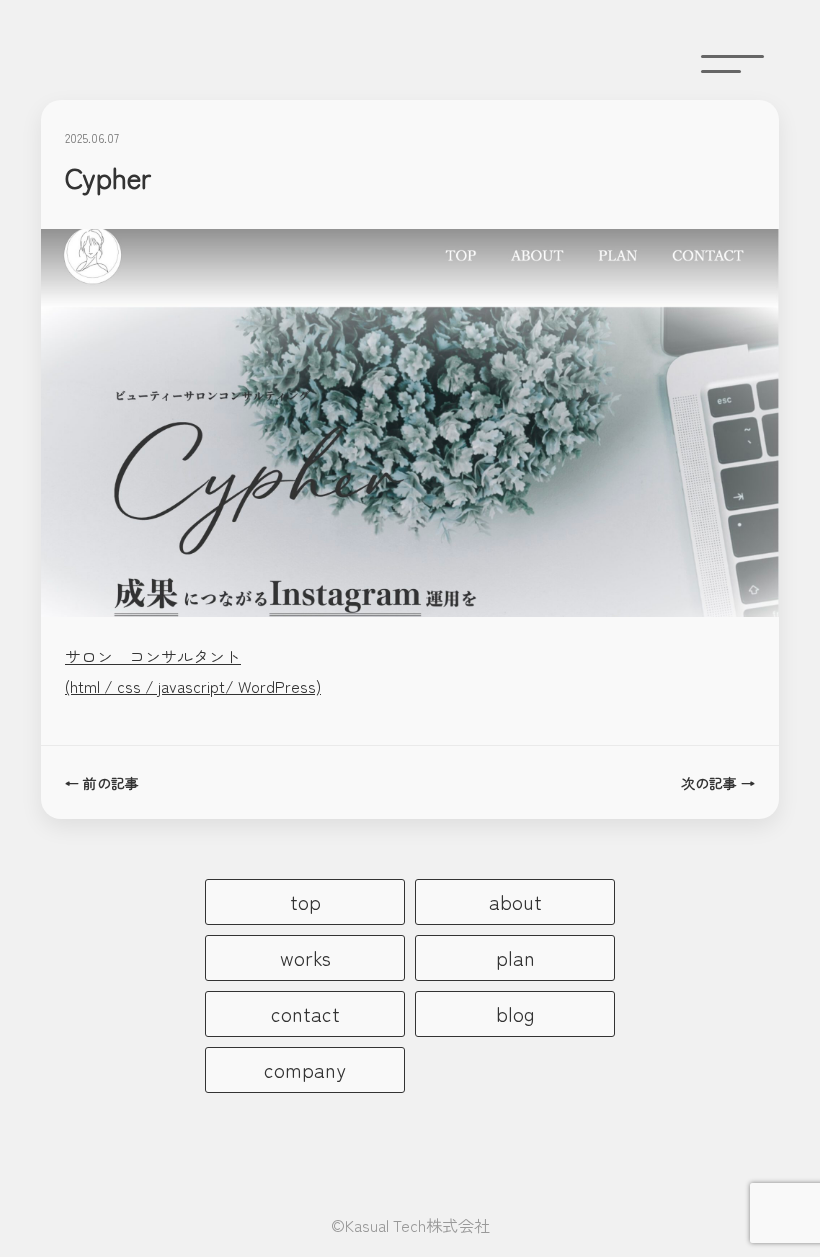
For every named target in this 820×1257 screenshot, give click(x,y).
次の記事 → (718, 783)
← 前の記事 (102, 783)
